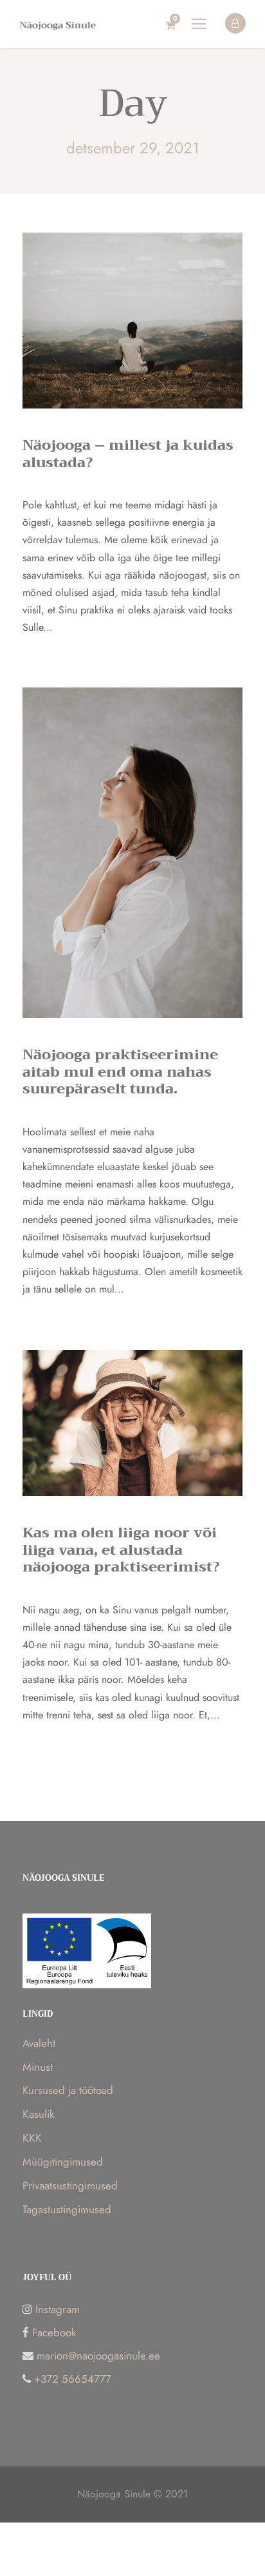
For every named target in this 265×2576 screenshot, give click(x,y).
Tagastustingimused (67, 2209)
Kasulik (38, 2114)
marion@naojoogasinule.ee (98, 2356)
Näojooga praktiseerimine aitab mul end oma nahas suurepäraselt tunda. (120, 1072)
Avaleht (39, 2043)
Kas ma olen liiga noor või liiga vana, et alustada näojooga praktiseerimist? (121, 1550)
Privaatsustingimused (70, 2186)
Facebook (54, 2332)
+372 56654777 (73, 2379)
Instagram (58, 2309)
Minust (38, 2067)
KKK (32, 2138)
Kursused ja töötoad (68, 2090)
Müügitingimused (63, 2162)
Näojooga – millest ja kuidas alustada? (128, 454)
